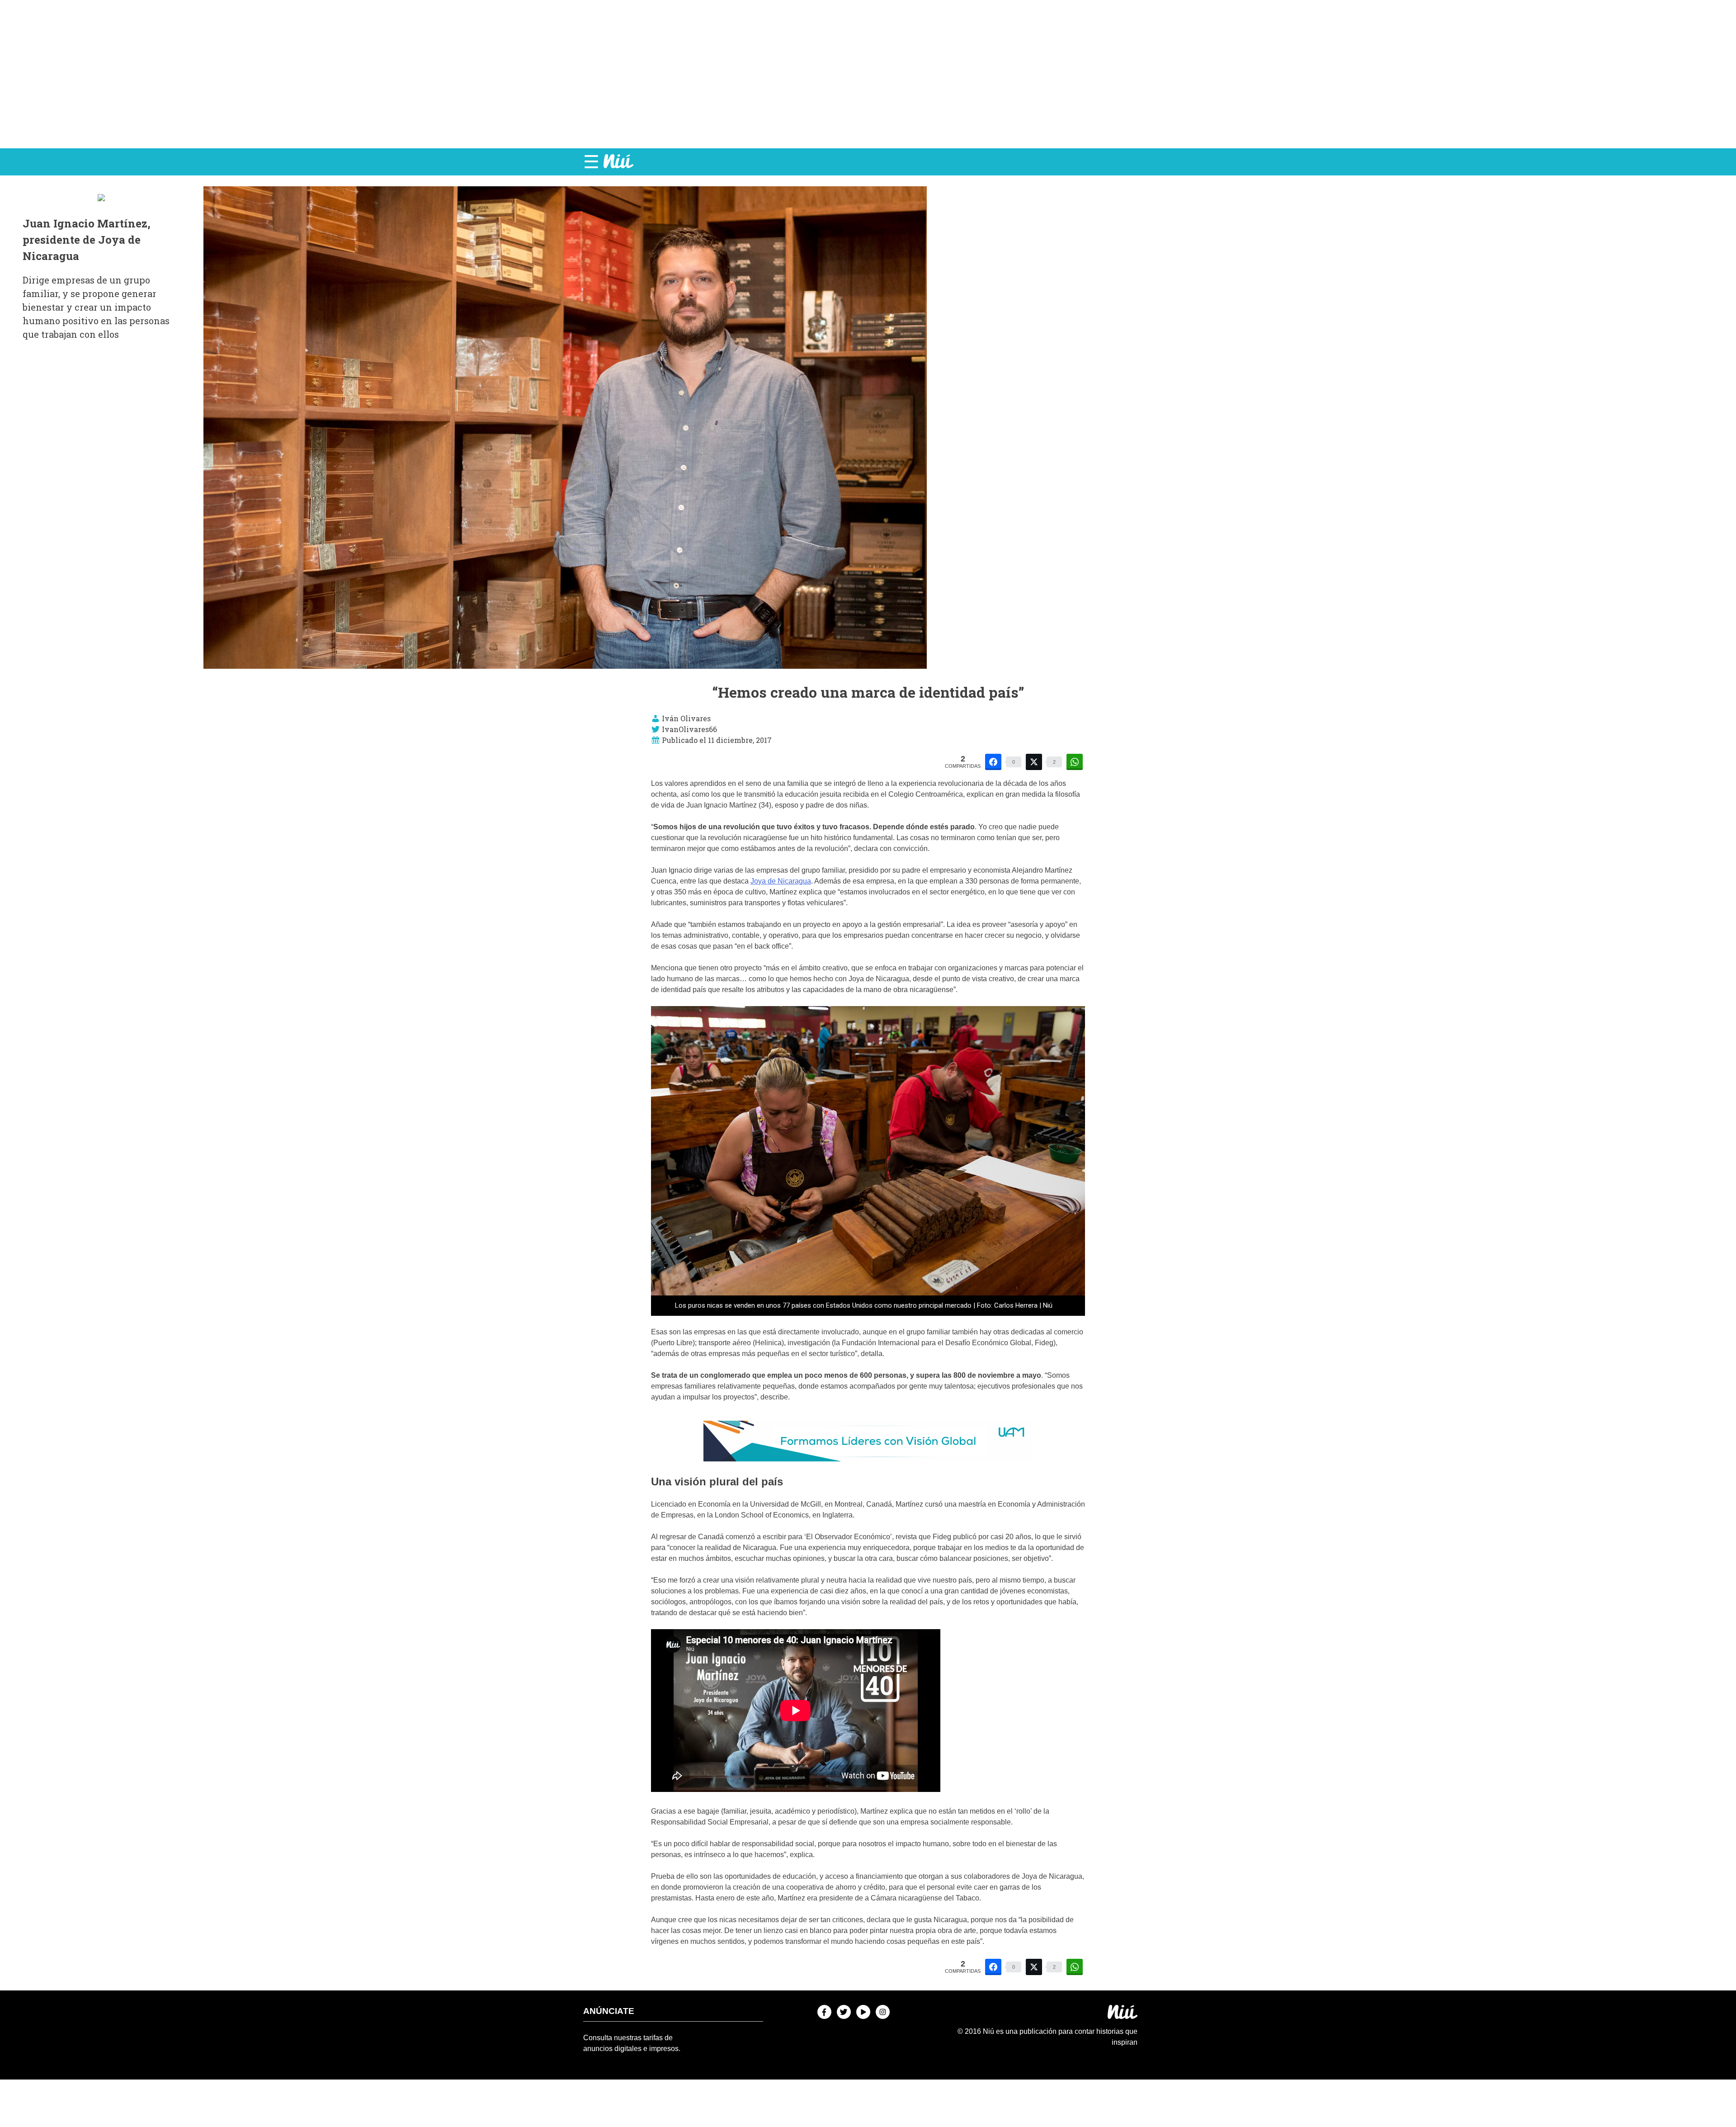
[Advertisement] (868, 74)
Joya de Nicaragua (781, 881)
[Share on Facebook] (993, 762)
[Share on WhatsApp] (1075, 762)
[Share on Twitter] (1034, 762)
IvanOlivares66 (689, 729)
